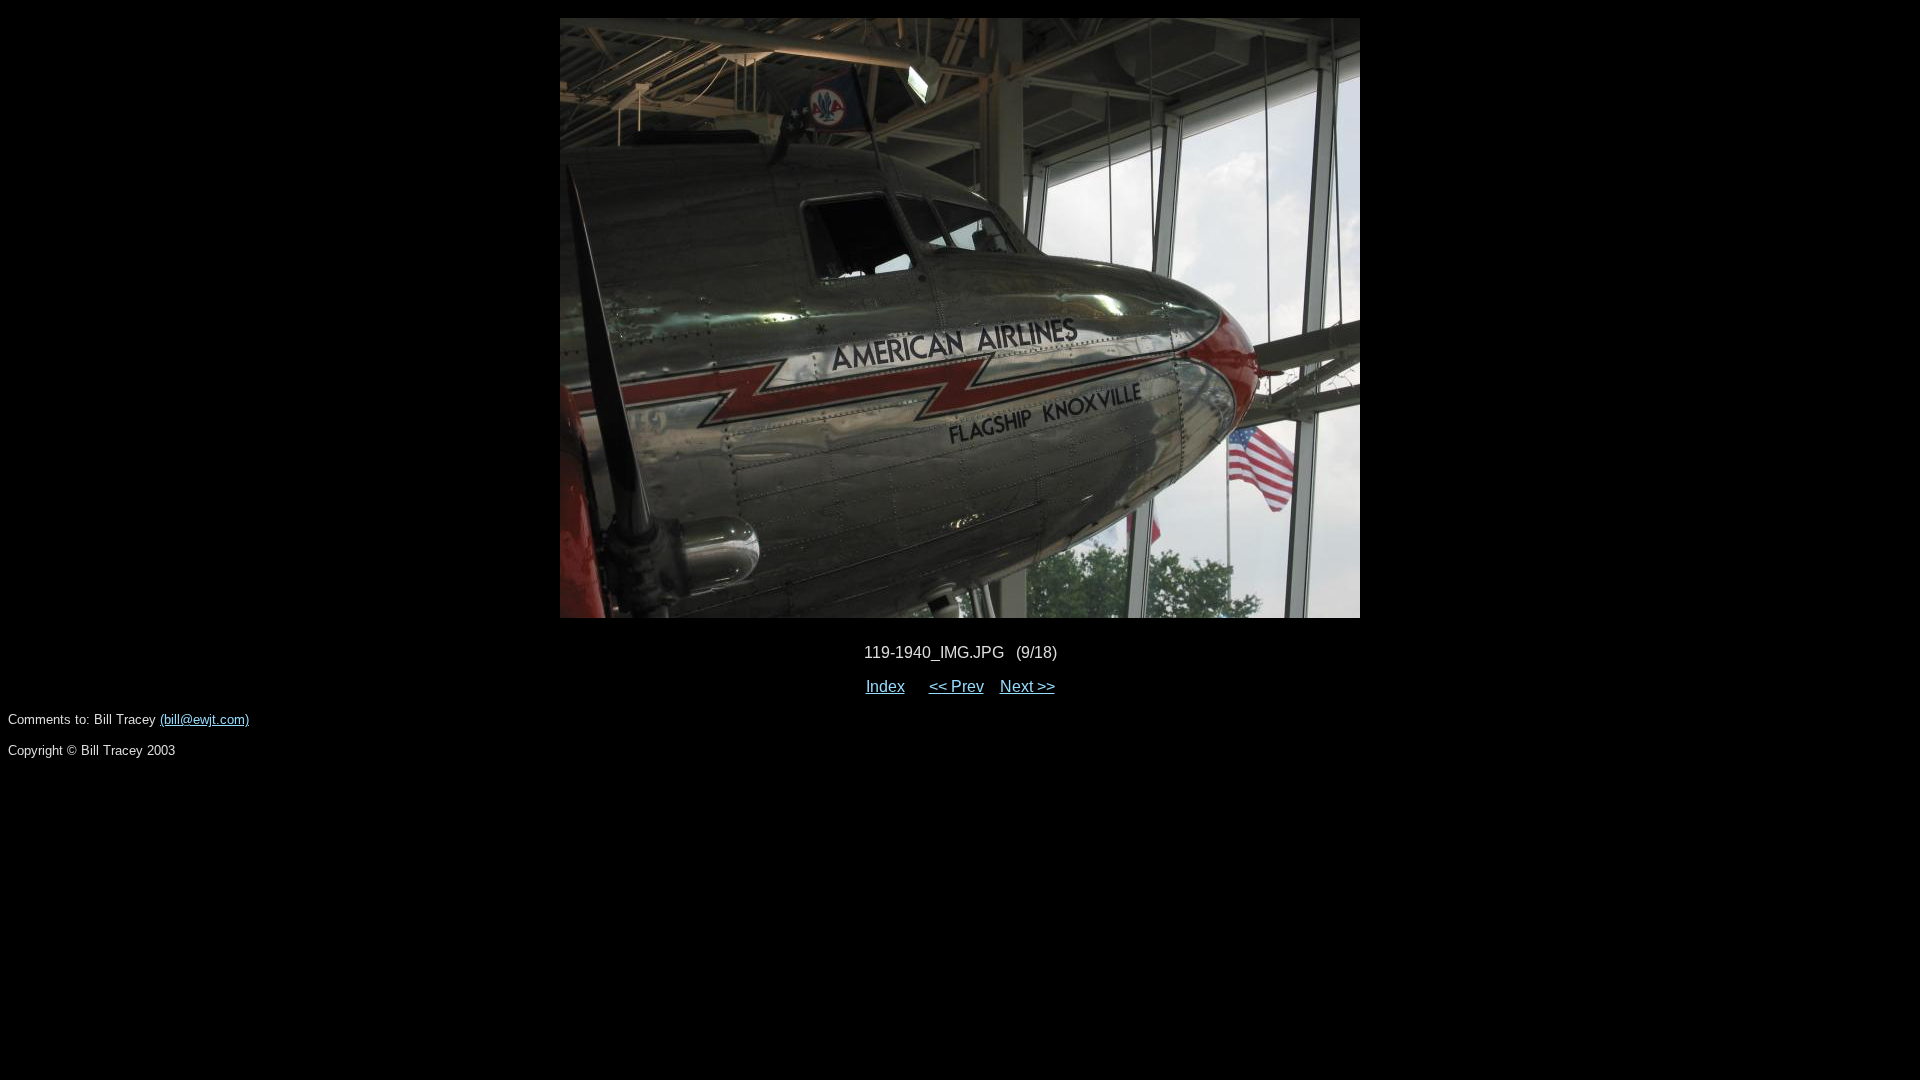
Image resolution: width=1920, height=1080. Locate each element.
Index (885, 686)
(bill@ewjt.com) (204, 719)
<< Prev (956, 686)
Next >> (1027, 686)
